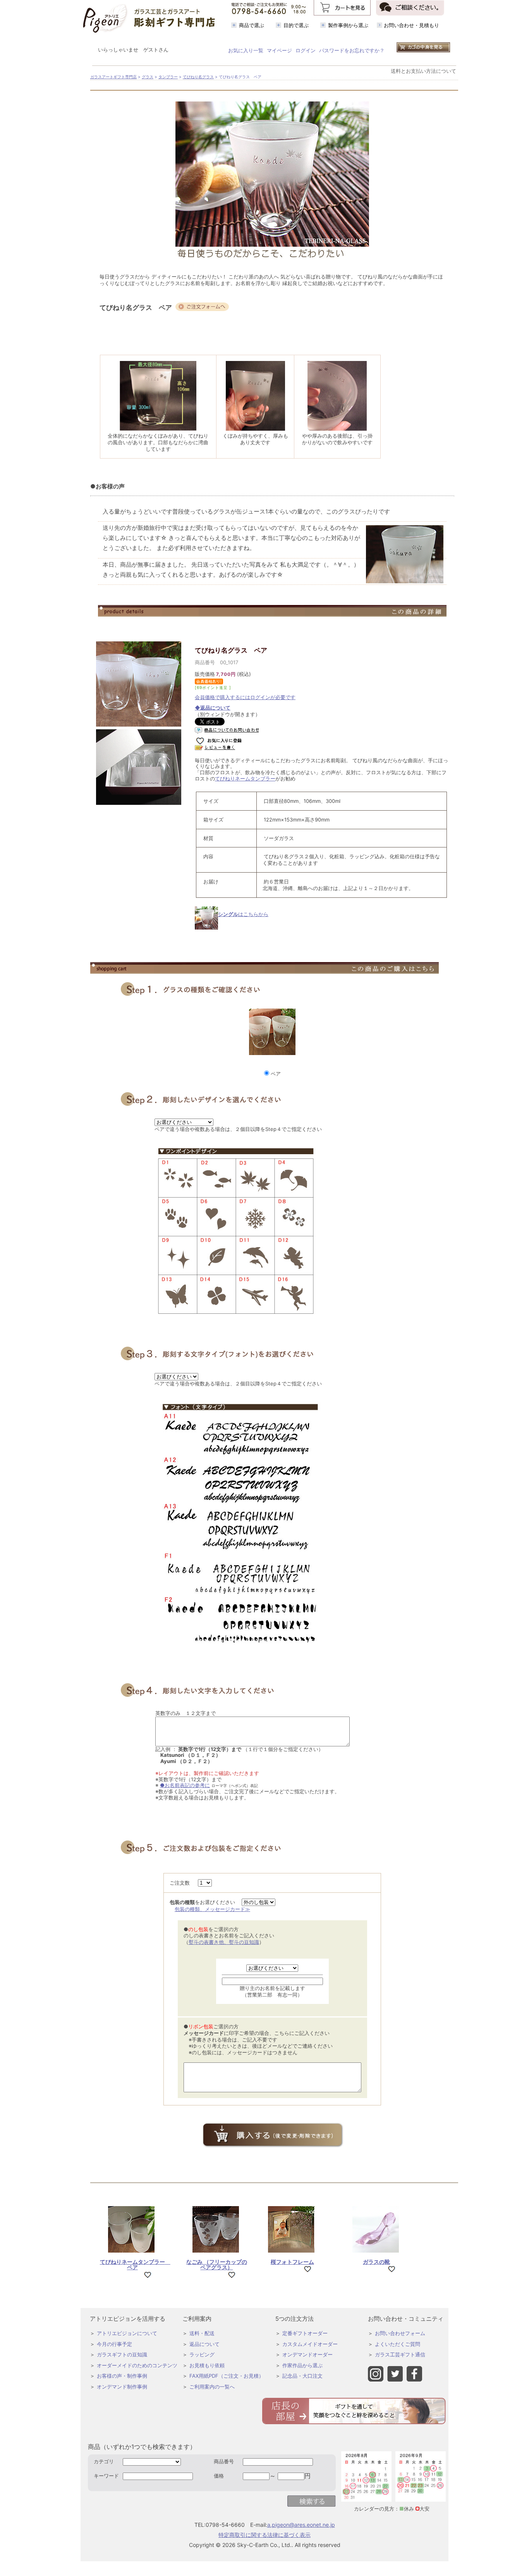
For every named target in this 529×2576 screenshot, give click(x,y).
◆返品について (213, 708)
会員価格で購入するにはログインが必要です (245, 697)
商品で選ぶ (252, 25)
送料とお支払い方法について (423, 71)
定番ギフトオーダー (305, 2333)
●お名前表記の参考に (185, 1785)
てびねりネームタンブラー (245, 778)
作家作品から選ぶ (302, 2365)
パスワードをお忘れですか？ (352, 50)
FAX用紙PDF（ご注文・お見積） (227, 2376)
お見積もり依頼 (207, 2365)
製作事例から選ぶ (348, 25)
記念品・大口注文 (302, 2376)
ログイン (306, 50)
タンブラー (168, 77)
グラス (148, 77)
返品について (204, 2344)
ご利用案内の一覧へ (212, 2387)
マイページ (279, 50)
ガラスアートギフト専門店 (113, 77)
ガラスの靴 (376, 2262)
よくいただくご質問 (398, 2344)
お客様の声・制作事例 (122, 2376)
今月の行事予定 (114, 2344)
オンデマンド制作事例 (122, 2387)
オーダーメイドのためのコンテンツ (137, 2365)
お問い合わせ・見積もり (411, 25)
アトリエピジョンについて (127, 2333)
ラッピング (202, 2354)
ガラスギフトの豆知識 (122, 2354)
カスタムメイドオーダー (310, 2344)
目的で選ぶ (296, 25)
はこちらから (243, 914)
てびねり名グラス (198, 77)
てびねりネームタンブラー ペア (135, 2264)
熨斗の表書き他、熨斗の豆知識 (224, 1942)
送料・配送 (202, 2333)
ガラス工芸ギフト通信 (400, 2354)
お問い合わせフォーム (400, 2333)
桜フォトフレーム (292, 2262)
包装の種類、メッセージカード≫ (212, 1909)
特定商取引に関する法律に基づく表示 (264, 2535)
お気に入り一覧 (246, 50)
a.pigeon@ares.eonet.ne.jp (301, 2525)
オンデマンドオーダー (307, 2354)
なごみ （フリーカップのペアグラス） (217, 2264)
